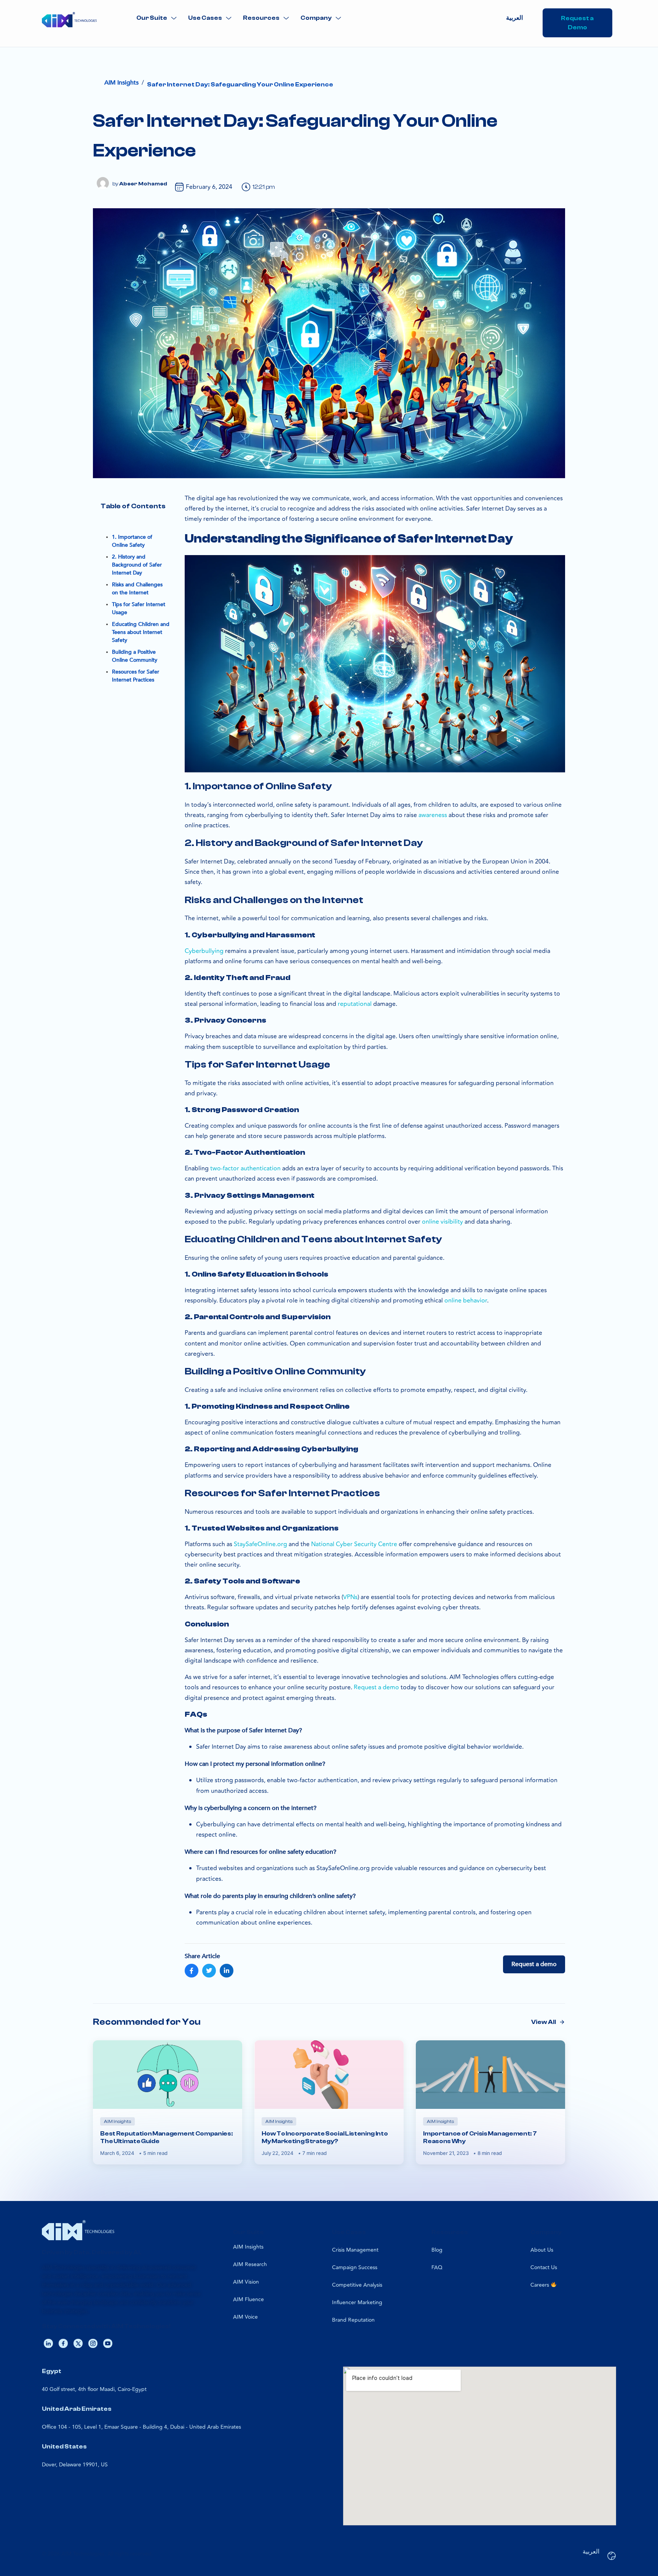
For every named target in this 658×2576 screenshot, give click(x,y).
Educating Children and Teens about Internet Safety (141, 632)
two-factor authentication (245, 1168)
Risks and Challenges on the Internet (137, 589)
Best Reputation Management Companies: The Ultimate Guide (166, 2137)
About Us (542, 2250)
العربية (514, 18)
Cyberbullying (204, 951)
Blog (437, 2250)
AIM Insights (248, 2247)
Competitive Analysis (357, 2285)
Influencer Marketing (357, 2302)
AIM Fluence (248, 2299)
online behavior (466, 1301)
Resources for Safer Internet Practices (136, 676)
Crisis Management (355, 2250)
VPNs (350, 1597)
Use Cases (205, 18)
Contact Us (544, 2267)
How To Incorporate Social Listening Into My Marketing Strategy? (325, 2137)
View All (544, 2022)
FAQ (437, 2267)
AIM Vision (246, 2282)
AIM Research (250, 2264)
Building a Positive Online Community (135, 656)
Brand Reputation (353, 2320)
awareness (433, 815)
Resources (261, 18)
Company (316, 18)
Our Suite (152, 18)
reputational (355, 1004)
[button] (157, 18)
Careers (541, 2285)
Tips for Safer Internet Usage (139, 608)
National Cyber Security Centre (354, 1544)
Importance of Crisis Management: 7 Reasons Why (480, 2137)
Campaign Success (355, 2267)
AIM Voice (245, 2317)
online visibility (442, 1222)
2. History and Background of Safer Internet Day (137, 565)
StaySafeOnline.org (260, 1544)
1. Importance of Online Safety (132, 541)
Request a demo (376, 1687)
